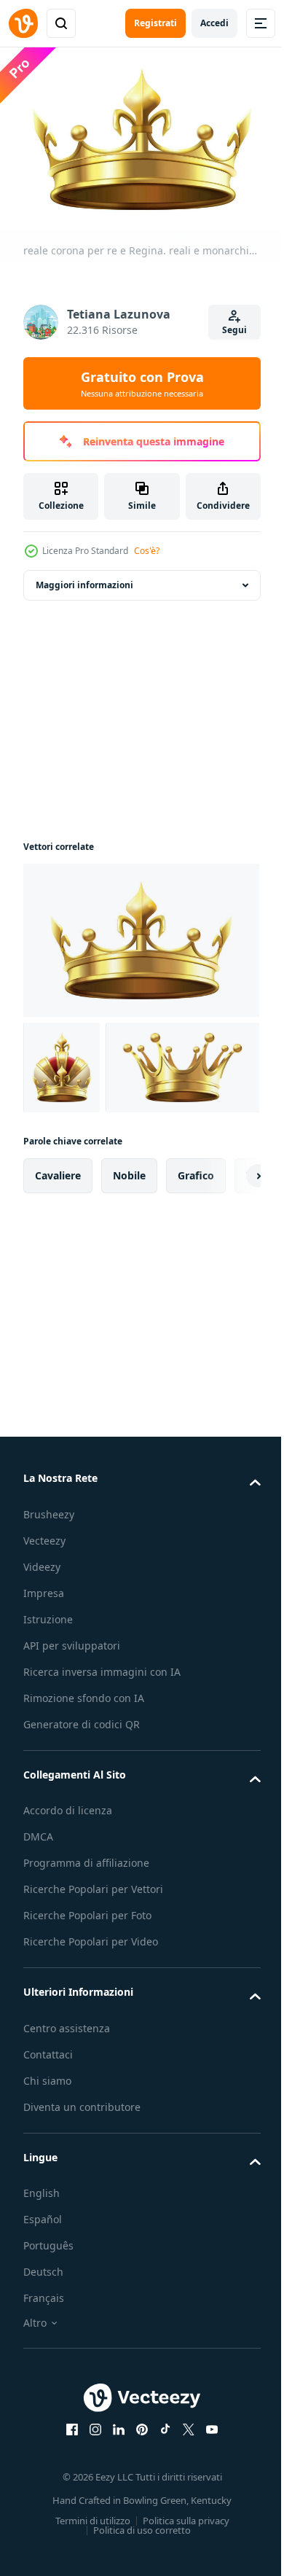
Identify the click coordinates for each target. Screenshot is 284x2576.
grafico (196, 1264)
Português (48, 2334)
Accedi (214, 23)
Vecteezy (44, 1629)
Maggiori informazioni (84, 578)
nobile (129, 1264)
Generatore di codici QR (82, 1812)
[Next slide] (226, 1265)
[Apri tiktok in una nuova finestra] (160, 2518)
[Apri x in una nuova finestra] (184, 2518)
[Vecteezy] (23, 23)
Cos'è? (147, 551)
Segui (234, 330)
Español (43, 2308)
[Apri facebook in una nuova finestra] (67, 2518)
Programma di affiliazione (86, 1952)
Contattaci (48, 2143)
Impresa (44, 1681)
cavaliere (58, 1264)
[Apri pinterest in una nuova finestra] (137, 2518)
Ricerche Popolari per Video (91, 2030)
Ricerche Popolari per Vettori (93, 1978)
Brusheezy (49, 1603)
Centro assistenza (67, 2116)
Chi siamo (47, 2169)
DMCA (38, 1925)
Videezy (42, 1655)
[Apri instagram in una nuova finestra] (90, 2518)
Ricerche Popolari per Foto (87, 2004)
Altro (35, 2412)
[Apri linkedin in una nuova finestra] (114, 2518)
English (42, 2282)
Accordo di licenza (68, 1899)
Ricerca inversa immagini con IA (102, 1760)
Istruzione (48, 1707)
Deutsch (43, 2361)
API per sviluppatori (72, 1734)
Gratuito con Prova (142, 383)
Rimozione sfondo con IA (84, 1786)
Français (44, 2387)
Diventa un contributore (82, 2195)
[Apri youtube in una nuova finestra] (207, 2518)
